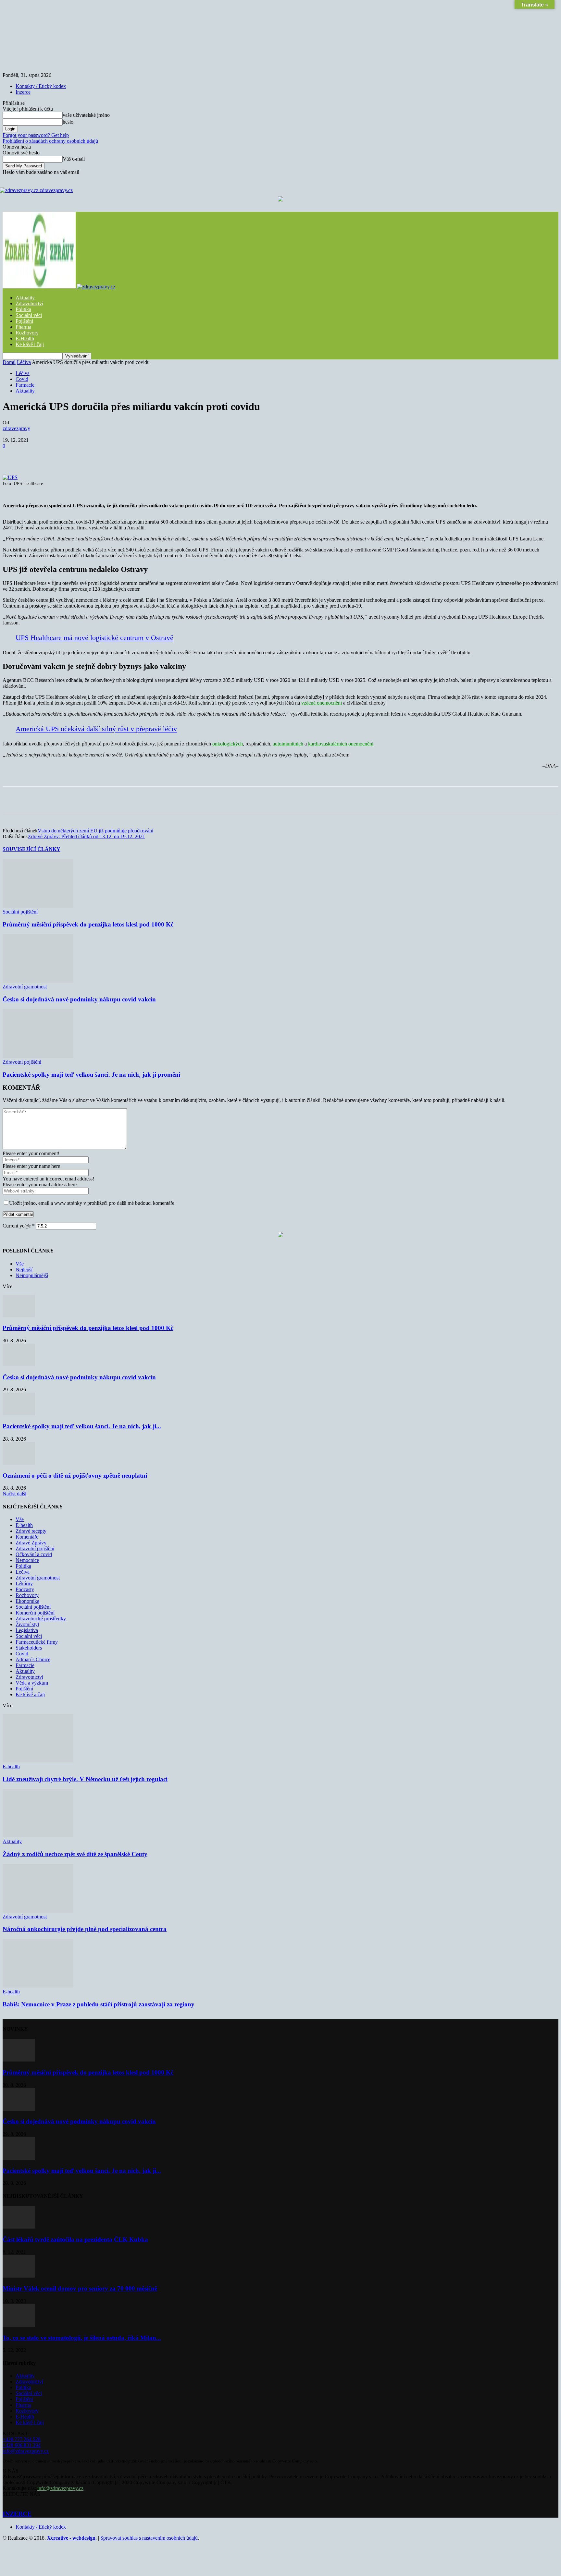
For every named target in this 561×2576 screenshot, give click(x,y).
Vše (20, 1264)
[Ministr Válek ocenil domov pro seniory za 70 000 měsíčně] (19, 2276)
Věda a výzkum (32, 1683)
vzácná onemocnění (322, 703)
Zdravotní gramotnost (25, 987)
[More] (178, 456)
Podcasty (25, 1589)
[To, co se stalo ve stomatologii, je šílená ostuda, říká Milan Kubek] (19, 2325)
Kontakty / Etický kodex (41, 86)
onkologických (228, 744)
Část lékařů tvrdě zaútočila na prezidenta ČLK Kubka (75, 2239)
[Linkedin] (154, 456)
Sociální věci (29, 315)
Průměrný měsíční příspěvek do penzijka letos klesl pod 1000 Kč (88, 924)
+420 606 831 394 (22, 2445)
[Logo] (40, 287)
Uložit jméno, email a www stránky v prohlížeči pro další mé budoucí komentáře (92, 1203)
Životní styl (27, 1624)
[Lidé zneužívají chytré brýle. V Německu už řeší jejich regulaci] (38, 1761)
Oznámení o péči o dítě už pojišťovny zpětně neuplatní (75, 1475)
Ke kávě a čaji (30, 1694)
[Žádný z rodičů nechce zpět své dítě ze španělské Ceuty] (38, 1836)
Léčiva (24, 362)
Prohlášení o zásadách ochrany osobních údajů (50, 141)
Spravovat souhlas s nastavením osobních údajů (149, 2538)
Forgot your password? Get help (36, 135)
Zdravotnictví (29, 303)
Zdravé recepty (31, 1531)
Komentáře (27, 1537)
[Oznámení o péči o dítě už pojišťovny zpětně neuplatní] (19, 1463)
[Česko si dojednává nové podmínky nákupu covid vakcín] (38, 981)
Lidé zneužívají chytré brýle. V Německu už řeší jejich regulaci (85, 1779)
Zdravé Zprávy (31, 1543)
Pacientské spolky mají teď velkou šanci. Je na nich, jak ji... (82, 1426)
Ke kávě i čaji (30, 344)
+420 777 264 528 (22, 2439)
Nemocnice (27, 1560)
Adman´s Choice (33, 1659)
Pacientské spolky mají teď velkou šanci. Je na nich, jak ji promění (91, 1075)
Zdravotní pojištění (22, 1062)
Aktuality (25, 298)
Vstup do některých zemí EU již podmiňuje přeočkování (95, 831)
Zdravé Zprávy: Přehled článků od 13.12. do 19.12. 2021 (87, 836)
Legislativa (27, 1630)
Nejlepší (24, 1270)
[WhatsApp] (131, 456)
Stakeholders (29, 1648)
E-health (24, 1525)
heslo (68, 122)
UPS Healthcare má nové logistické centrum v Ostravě (94, 638)
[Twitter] (84, 456)
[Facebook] (61, 456)
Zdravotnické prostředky (41, 1619)
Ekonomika (27, 1601)
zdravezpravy (16, 428)
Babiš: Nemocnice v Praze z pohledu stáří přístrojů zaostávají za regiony (99, 2004)
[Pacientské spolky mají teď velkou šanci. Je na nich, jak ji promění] (38, 1056)
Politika (23, 309)
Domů (9, 362)
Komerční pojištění (35, 1613)
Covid (22, 379)
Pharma (23, 327)
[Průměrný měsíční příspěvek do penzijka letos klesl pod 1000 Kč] (38, 906)
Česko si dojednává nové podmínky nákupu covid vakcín (79, 999)
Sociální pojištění (20, 912)
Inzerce (23, 92)
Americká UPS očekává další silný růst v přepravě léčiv (96, 729)
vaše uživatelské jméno (86, 115)
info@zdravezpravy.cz (26, 2451)
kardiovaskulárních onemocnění (341, 744)
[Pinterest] (107, 456)
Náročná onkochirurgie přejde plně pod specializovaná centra (85, 1929)
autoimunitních (288, 744)
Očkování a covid (34, 1554)
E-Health (25, 339)
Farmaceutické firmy (37, 1642)
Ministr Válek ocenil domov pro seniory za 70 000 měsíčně (80, 2288)
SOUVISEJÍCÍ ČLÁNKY (31, 849)
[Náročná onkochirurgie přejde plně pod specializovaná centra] (38, 1911)
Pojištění (24, 321)
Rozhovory (27, 333)
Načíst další (14, 1494)
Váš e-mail (74, 159)
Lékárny (24, 1584)
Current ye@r (19, 1226)
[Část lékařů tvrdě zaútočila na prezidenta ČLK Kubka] (19, 2227)
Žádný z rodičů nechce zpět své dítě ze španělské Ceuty (75, 1854)
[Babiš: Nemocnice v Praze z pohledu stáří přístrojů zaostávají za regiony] (38, 1986)
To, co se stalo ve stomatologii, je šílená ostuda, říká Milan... (82, 2338)
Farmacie (25, 385)
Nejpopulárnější (32, 1275)
